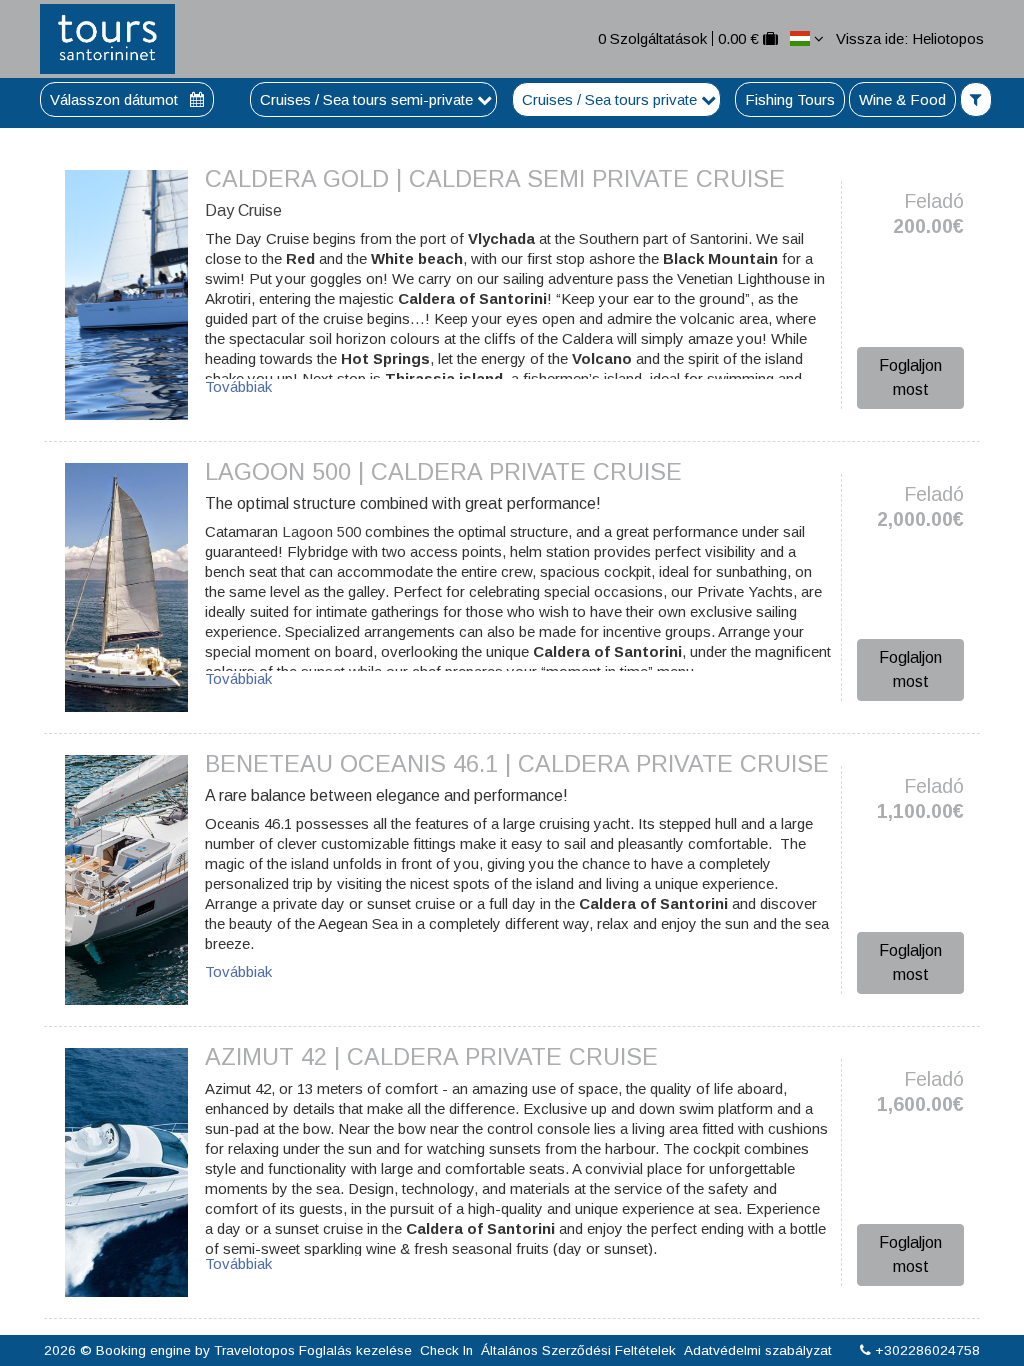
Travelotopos (254, 1350)
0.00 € (738, 38)
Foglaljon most (910, 377)
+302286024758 (927, 1350)
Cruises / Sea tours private (611, 99)
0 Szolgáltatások (652, 38)
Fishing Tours (790, 99)
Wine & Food (902, 99)
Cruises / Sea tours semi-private (368, 99)
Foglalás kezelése (355, 1350)
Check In (446, 1350)
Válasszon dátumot (116, 99)
